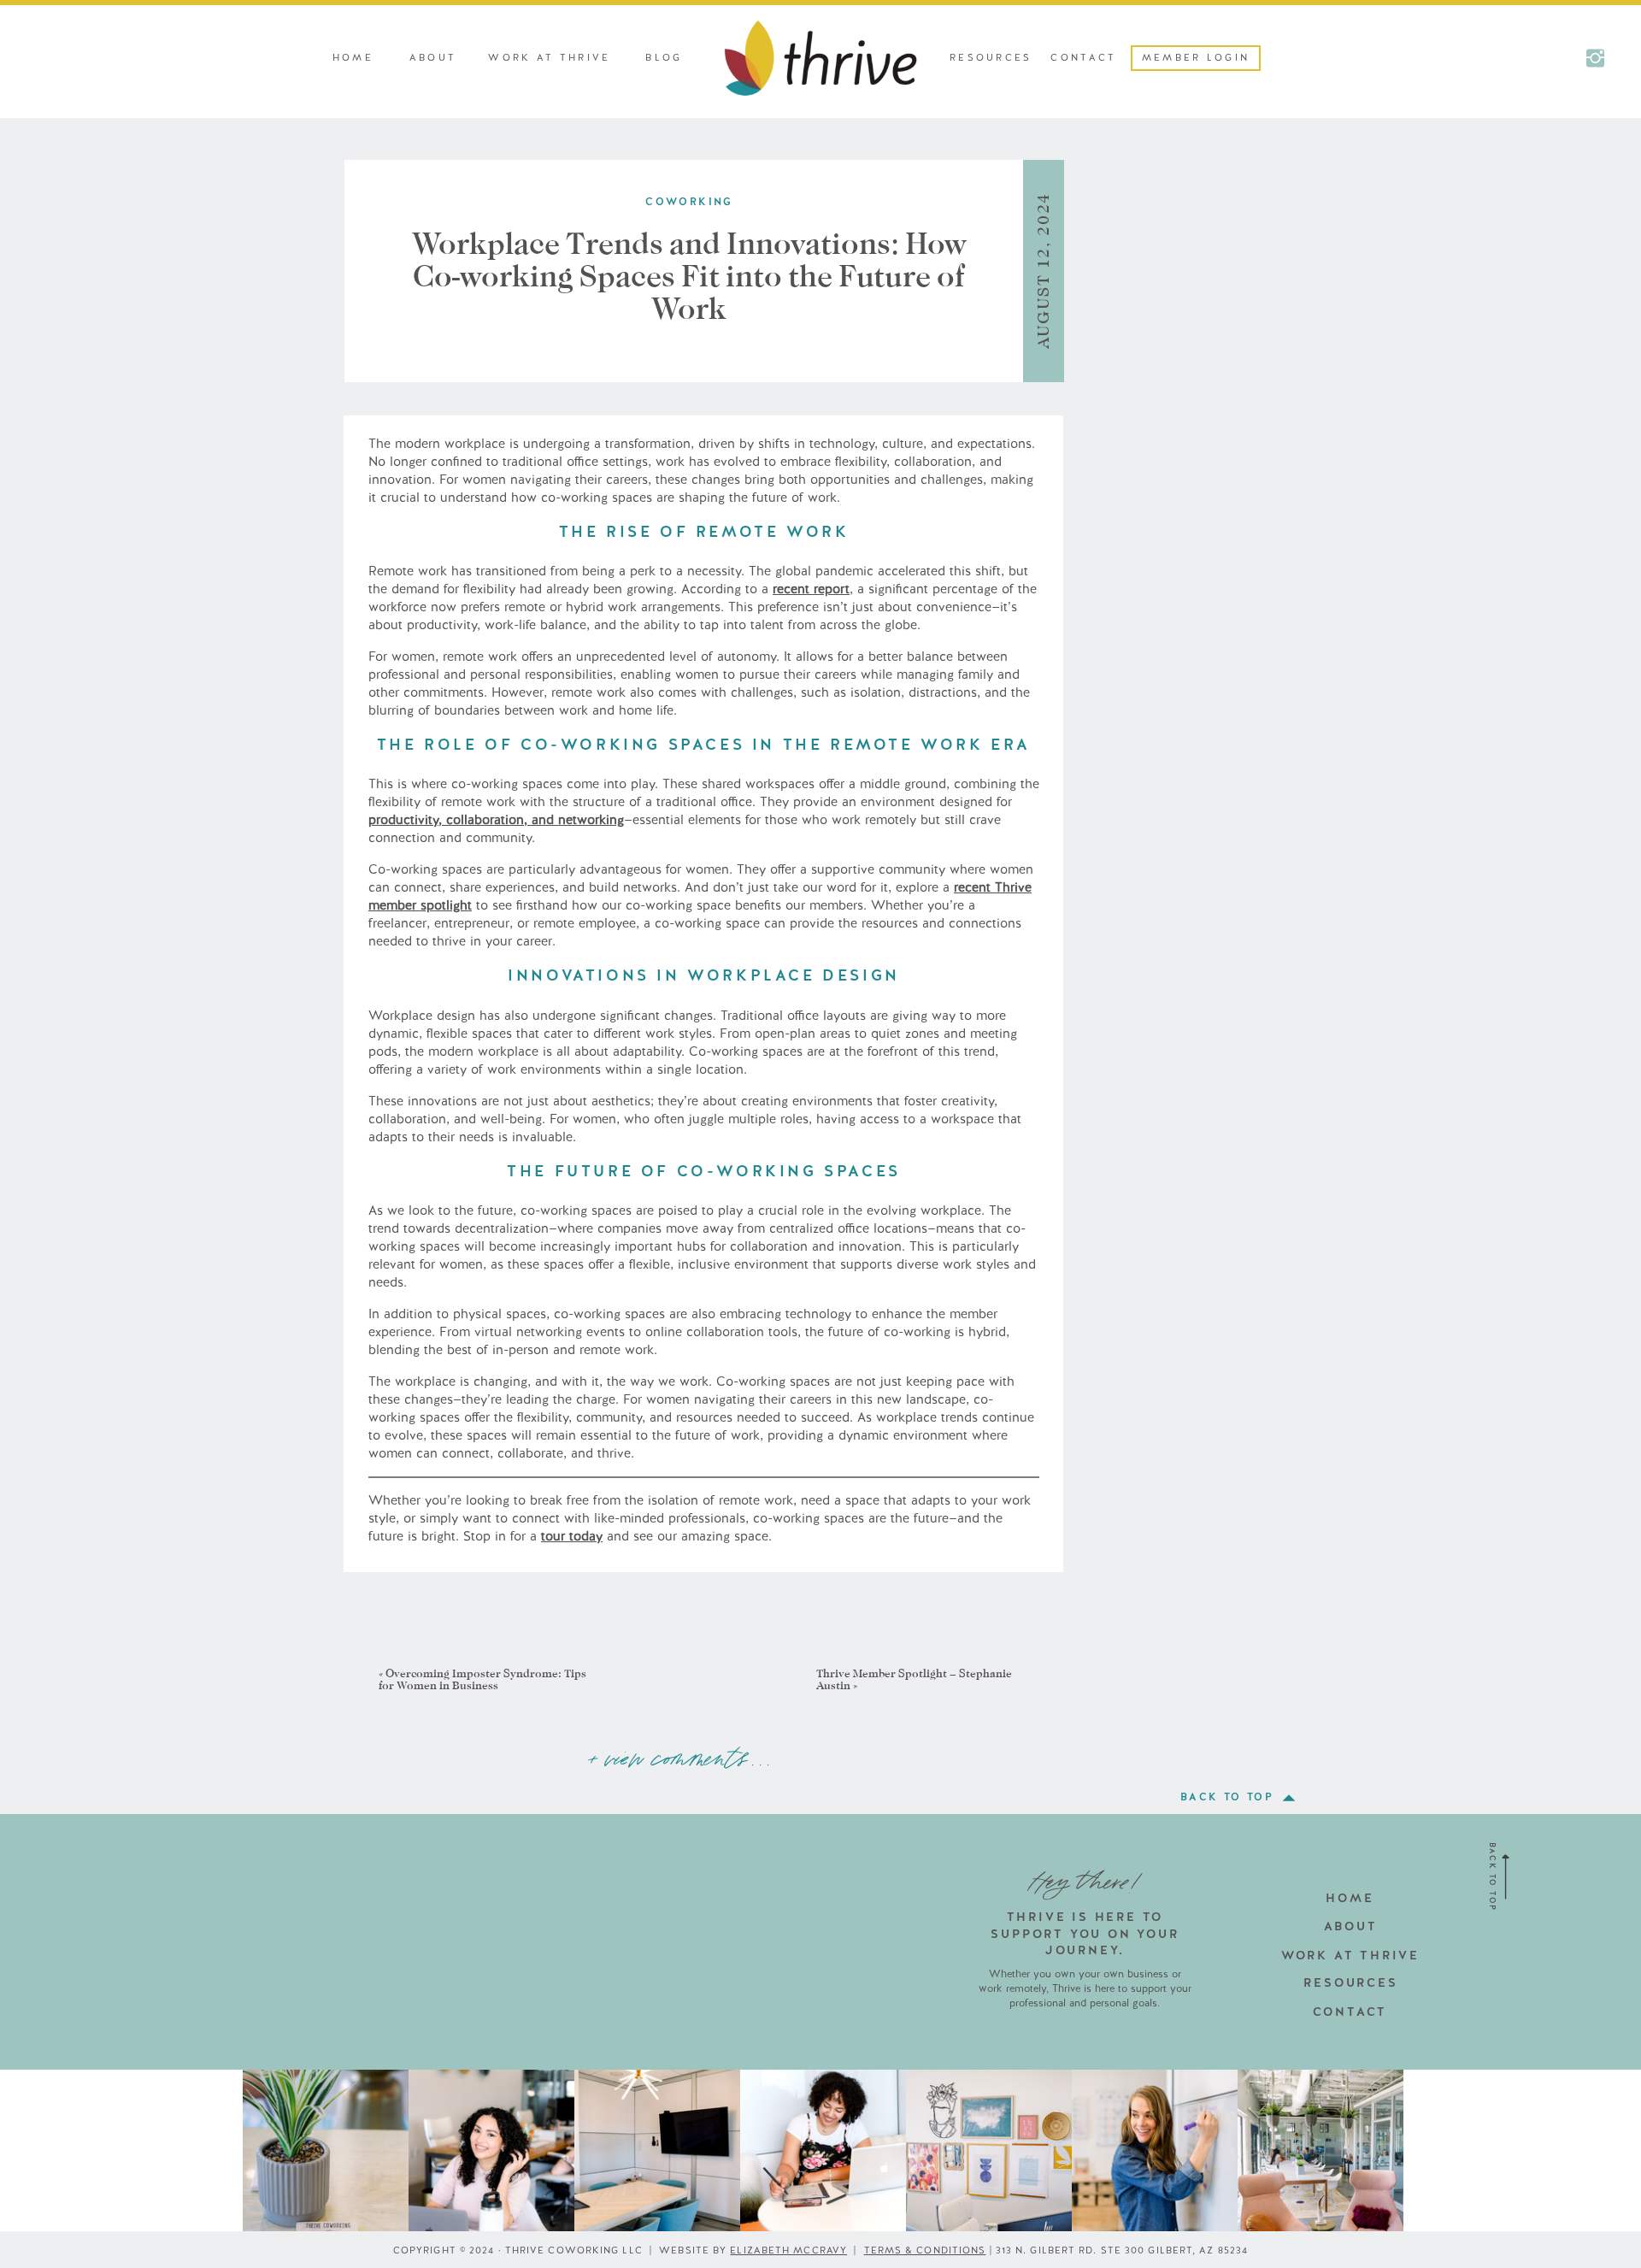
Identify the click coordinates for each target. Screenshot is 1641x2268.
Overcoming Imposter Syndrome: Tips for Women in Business (482, 1679)
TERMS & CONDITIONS (925, 2250)
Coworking (689, 202)
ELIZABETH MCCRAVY (788, 2250)
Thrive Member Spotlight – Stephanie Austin (914, 1679)
